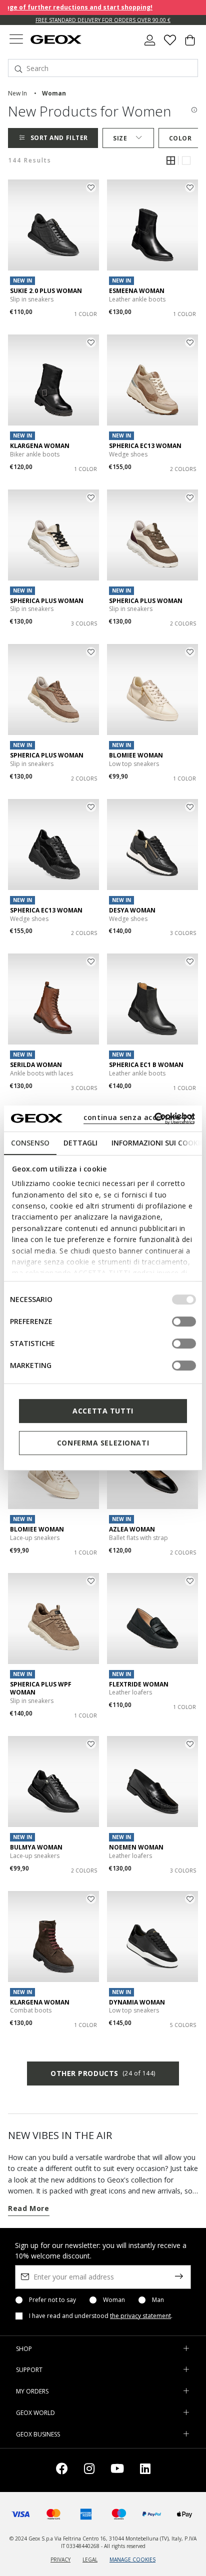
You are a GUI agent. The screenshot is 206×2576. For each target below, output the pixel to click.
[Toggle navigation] (16, 40)
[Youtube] (117, 2470)
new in (17, 93)
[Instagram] (89, 2470)
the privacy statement (140, 2316)
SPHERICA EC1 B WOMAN (146, 1065)
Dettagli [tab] (80, 1143)
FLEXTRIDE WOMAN (139, 1684)
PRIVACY (60, 2559)
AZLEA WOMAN (132, 1529)
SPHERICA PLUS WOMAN (47, 601)
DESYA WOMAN (132, 910)
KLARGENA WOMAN (40, 446)
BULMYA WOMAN (36, 1847)
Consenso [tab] (30, 1143)
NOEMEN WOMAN (136, 1847)
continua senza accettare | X (139, 1117)
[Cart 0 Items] (190, 44)
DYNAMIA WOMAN (137, 2002)
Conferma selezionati (103, 1443)
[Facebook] (62, 2470)
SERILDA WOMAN (36, 1065)
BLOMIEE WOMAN (136, 755)
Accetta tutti (103, 1411)
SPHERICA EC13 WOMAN (145, 446)
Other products (103, 2073)
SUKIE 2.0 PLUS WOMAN (46, 291)
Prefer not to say (52, 2300)
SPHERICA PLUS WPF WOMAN (41, 1688)
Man (158, 2300)
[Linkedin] (145, 2470)
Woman (114, 2300)
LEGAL (90, 2559)
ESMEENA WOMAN (137, 291)
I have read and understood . (101, 2316)
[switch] (184, 1321)
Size (120, 138)
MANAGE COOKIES (132, 2559)
